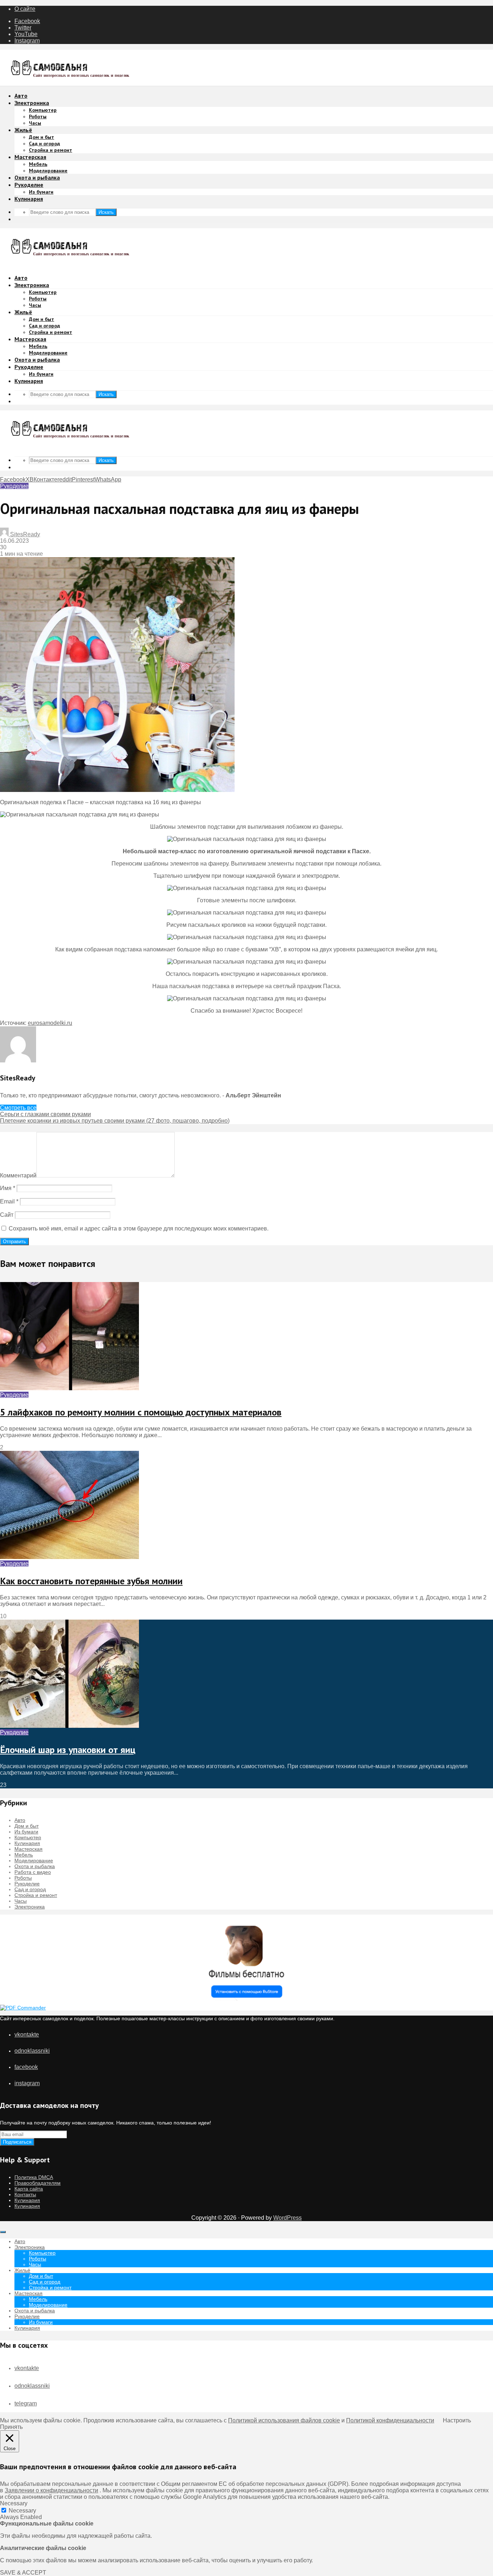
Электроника (32, 103)
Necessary (22, 2511)
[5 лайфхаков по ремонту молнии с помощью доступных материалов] (69, 1388)
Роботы (38, 116)
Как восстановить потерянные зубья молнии (91, 1581)
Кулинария (29, 199)
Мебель (38, 164)
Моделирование (48, 171)
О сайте (25, 9)
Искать (106, 212)
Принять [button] (11, 2427)
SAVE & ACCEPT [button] (23, 2573)
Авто (21, 96)
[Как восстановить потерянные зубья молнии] (69, 1557)
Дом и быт (42, 137)
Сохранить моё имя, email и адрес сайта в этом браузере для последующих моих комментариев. (139, 1228)
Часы (35, 123)
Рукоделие (29, 185)
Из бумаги (41, 192)
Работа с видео (33, 1872)
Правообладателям (38, 2183)
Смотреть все (18, 1108)
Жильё (23, 130)
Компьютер (43, 110)
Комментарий (18, 1175)
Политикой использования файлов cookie (284, 2420)
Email (9, 1201)
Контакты (25, 2194)
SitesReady (24, 534)
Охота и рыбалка (37, 177)
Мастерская (30, 157)
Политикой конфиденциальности (390, 2420)
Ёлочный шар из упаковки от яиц (68, 1750)
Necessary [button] (14, 2503)
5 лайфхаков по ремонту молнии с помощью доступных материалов (141, 1412)
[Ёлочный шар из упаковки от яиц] (69, 1726)
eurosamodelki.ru (50, 1023)
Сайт (7, 1215)
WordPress (287, 2218)
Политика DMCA (34, 2177)
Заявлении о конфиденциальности (51, 2490)
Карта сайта (29, 2189)
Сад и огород (44, 144)
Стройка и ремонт (51, 150)
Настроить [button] (457, 2420)
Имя (8, 1188)
